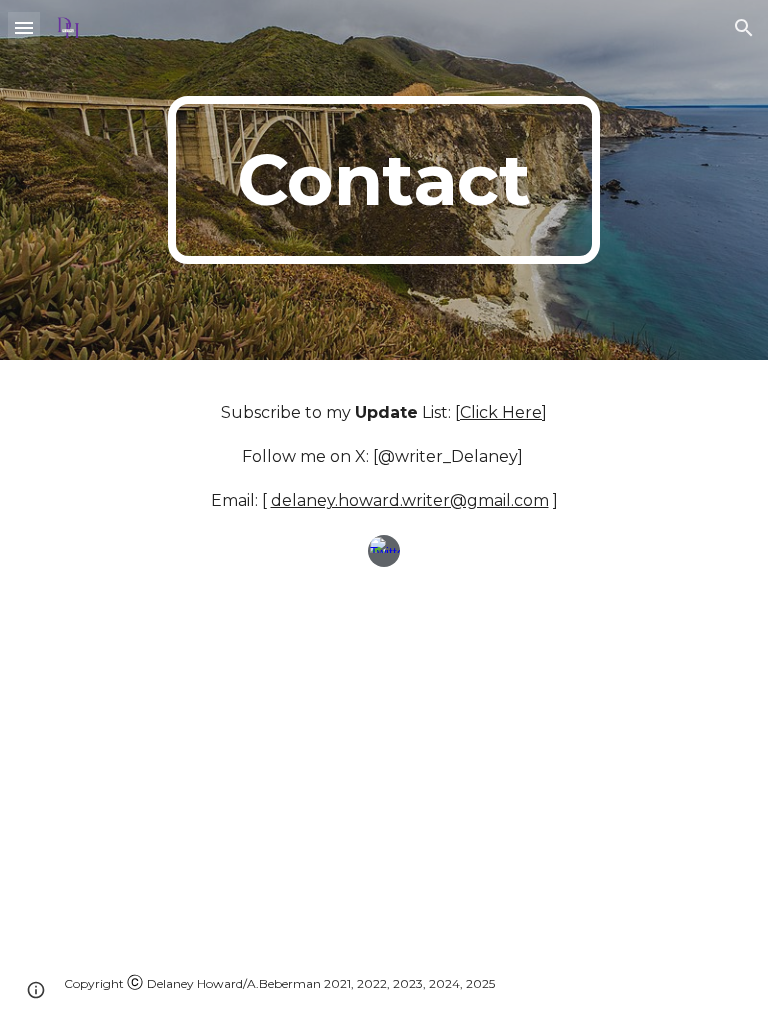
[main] (383, 180)
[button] (24, 27)
